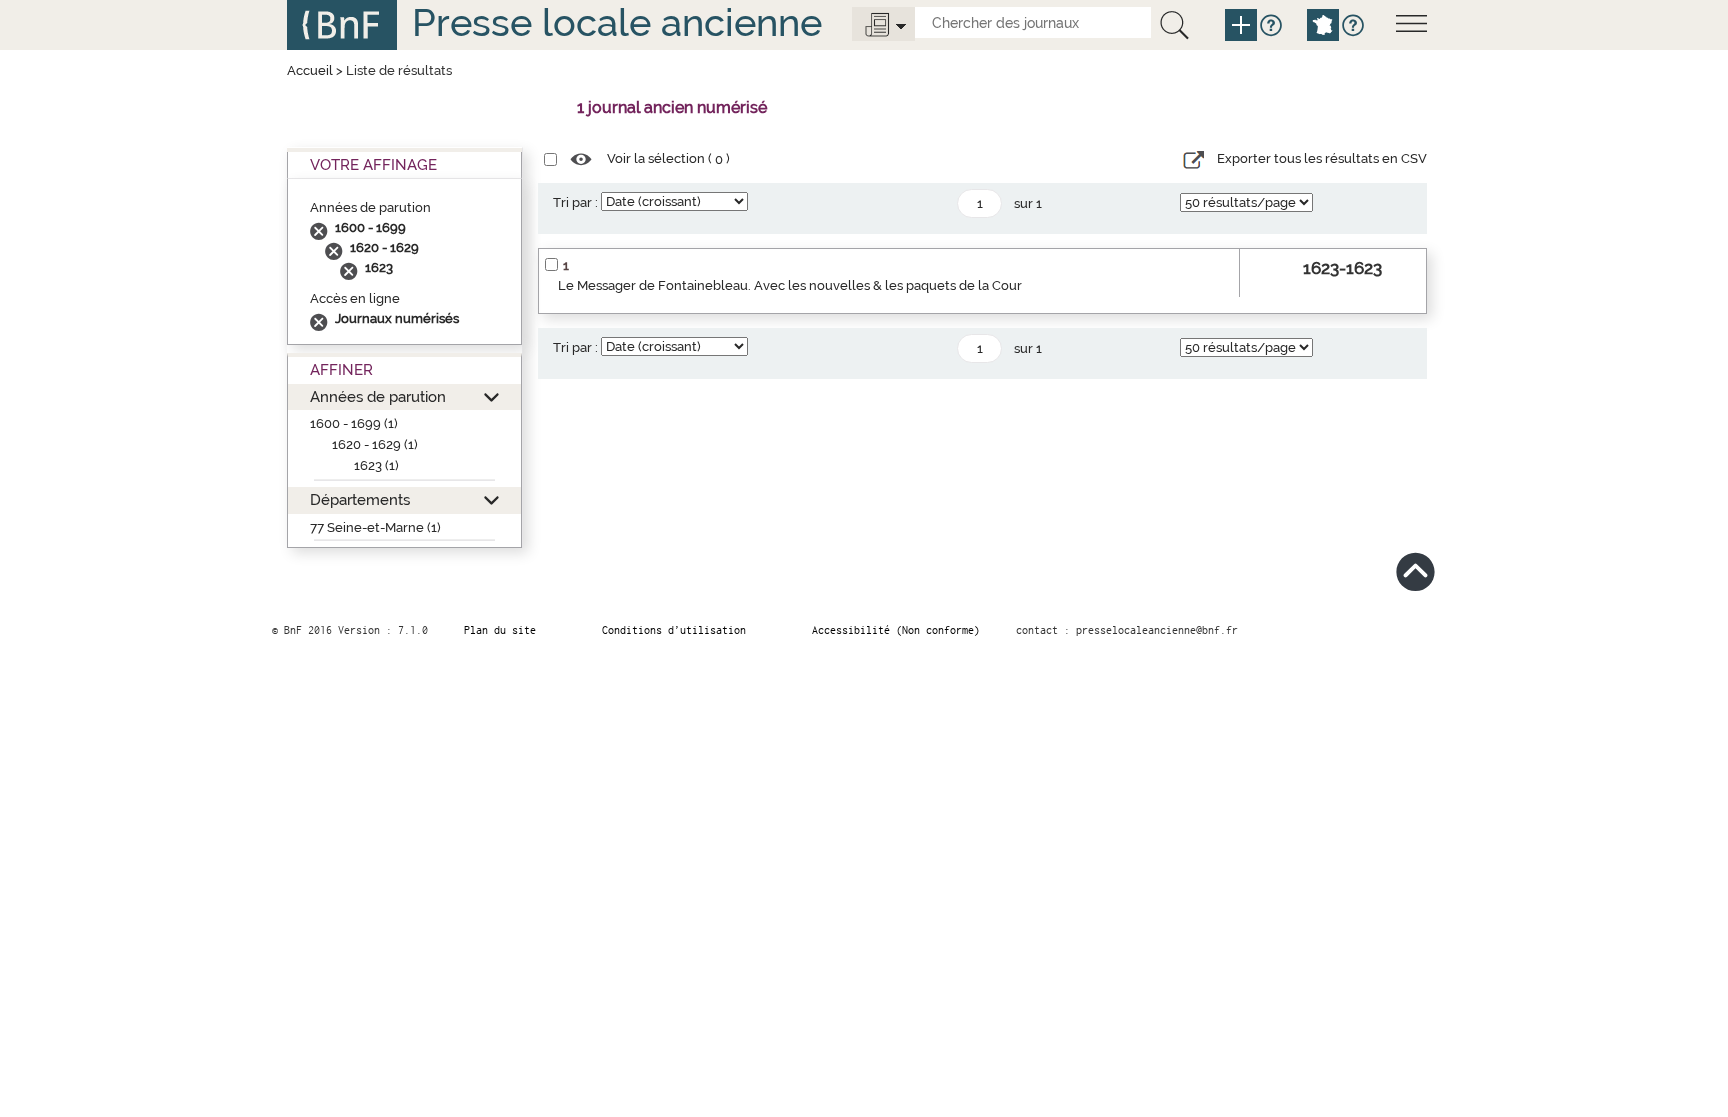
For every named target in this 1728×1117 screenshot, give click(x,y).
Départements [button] (360, 499)
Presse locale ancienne (617, 22)
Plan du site (500, 630)
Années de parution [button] (378, 396)
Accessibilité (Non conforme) (896, 630)
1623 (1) (376, 465)
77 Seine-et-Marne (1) (375, 527)
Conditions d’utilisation (674, 630)
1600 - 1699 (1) (354, 423)
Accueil (310, 70)
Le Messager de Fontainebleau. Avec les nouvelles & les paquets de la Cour (790, 285)
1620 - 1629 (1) (375, 444)
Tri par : (575, 202)
